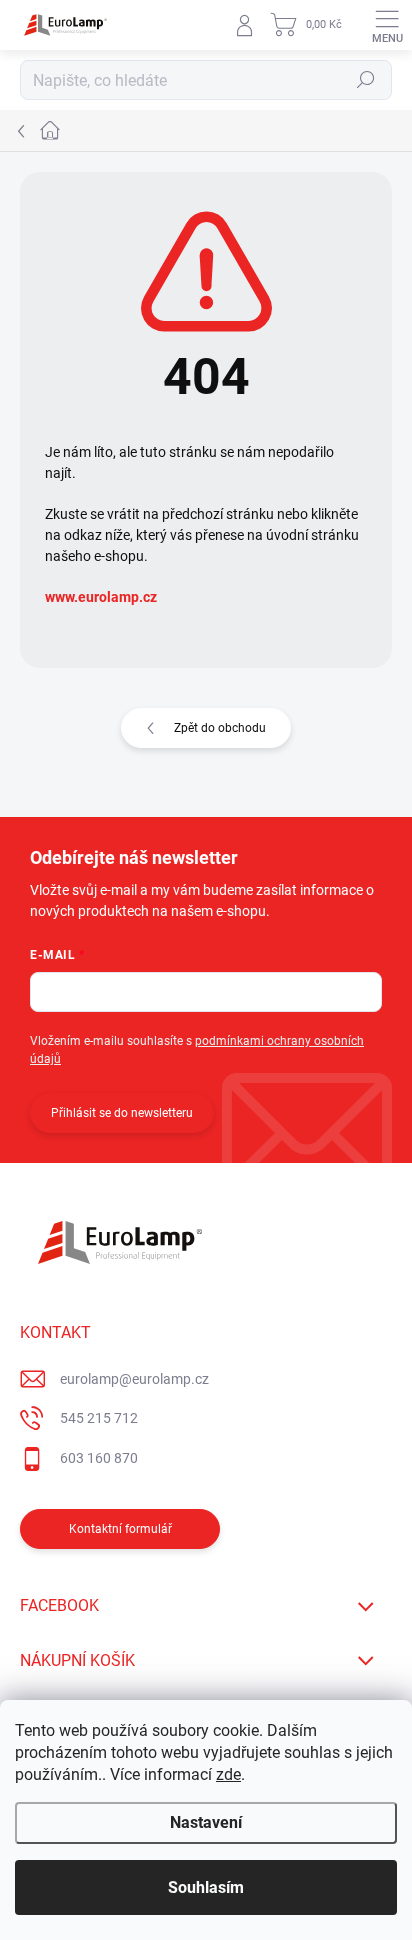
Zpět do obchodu (220, 728)
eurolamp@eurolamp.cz (134, 1379)
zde (228, 1774)
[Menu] (387, 25)
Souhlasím (206, 1887)
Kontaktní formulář (120, 1529)
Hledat (366, 80)
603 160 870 (99, 1458)
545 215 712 (99, 1418)
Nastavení (206, 1822)
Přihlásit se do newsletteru (122, 1113)
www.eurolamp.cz (101, 597)
